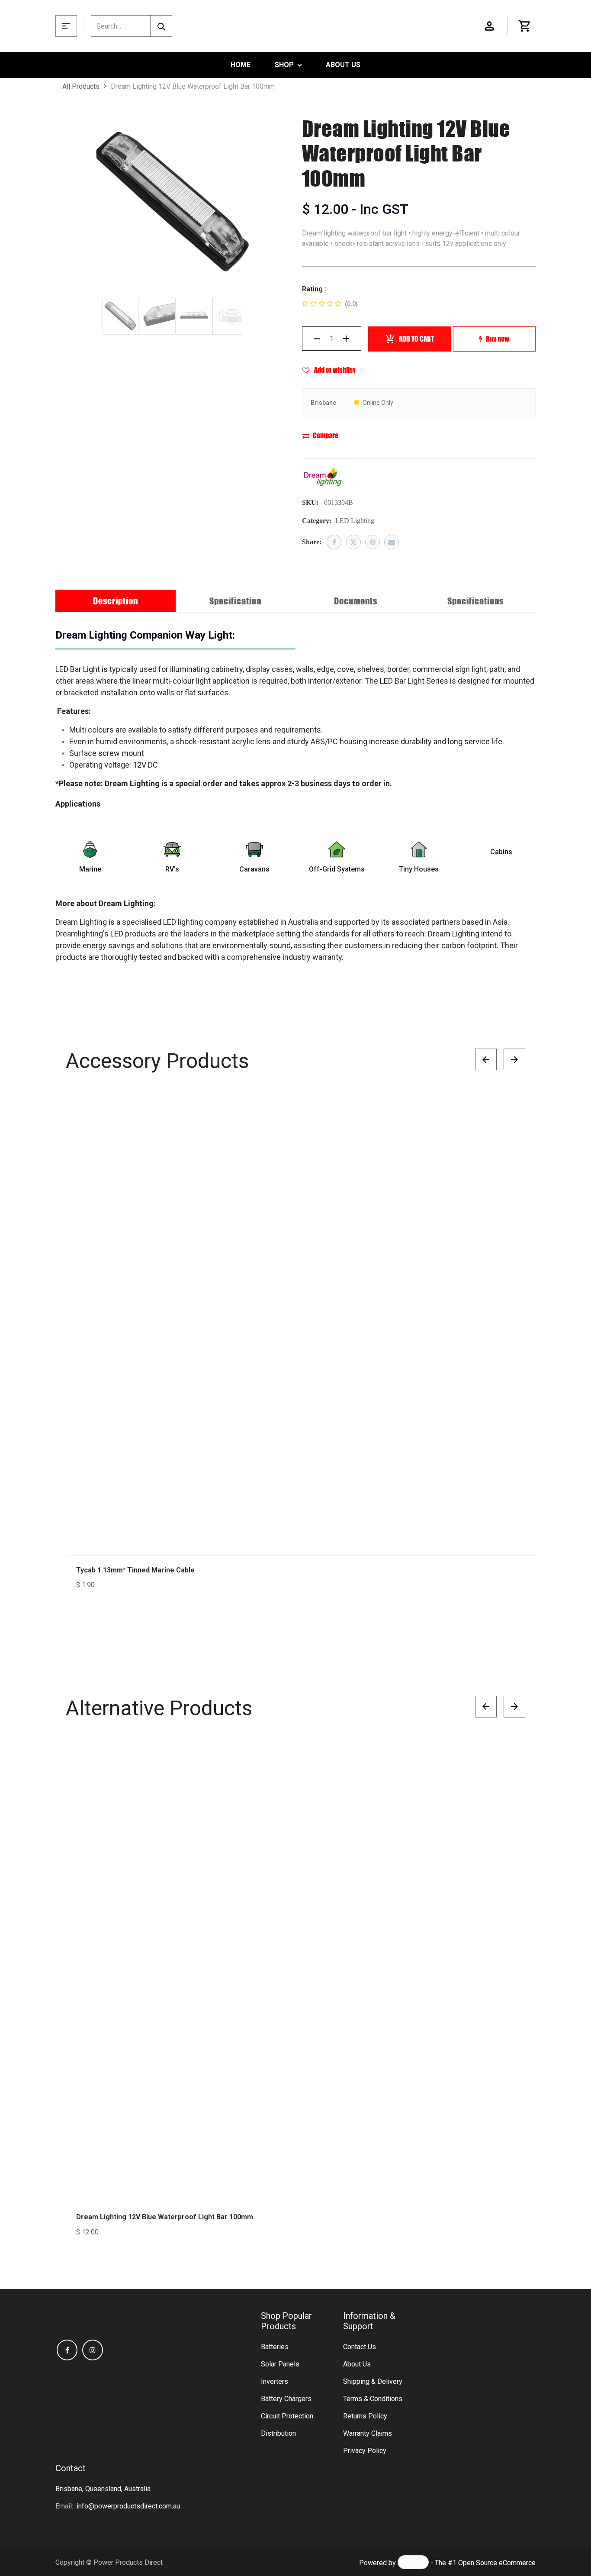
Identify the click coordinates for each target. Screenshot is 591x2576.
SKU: (310, 502)
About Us (357, 2364)
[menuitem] (241, 65)
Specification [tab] (235, 601)
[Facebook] (334, 542)
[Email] (392, 542)
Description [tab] (116, 601)
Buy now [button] (498, 339)
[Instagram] (93, 2350)
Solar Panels (280, 2364)
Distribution (278, 2433)
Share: (312, 542)
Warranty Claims (368, 2433)
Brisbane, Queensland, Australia (103, 2489)
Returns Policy (365, 2416)
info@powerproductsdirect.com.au (128, 2506)
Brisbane (323, 403)
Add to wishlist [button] (334, 370)
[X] (353, 542)
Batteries (275, 2347)
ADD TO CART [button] (416, 339)
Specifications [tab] (475, 601)
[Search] (161, 26)
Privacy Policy (365, 2451)
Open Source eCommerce (497, 2563)
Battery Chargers (286, 2399)
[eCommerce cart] (525, 26)
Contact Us (360, 2347)
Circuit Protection (287, 2416)
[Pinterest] (373, 542)
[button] (510, 1113)
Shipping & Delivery (373, 2381)
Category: (317, 521)
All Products (81, 86)
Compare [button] (326, 435)
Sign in (489, 26)
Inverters (275, 2381)
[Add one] (346, 339)
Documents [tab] (356, 601)
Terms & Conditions (373, 2399)
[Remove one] (317, 339)
